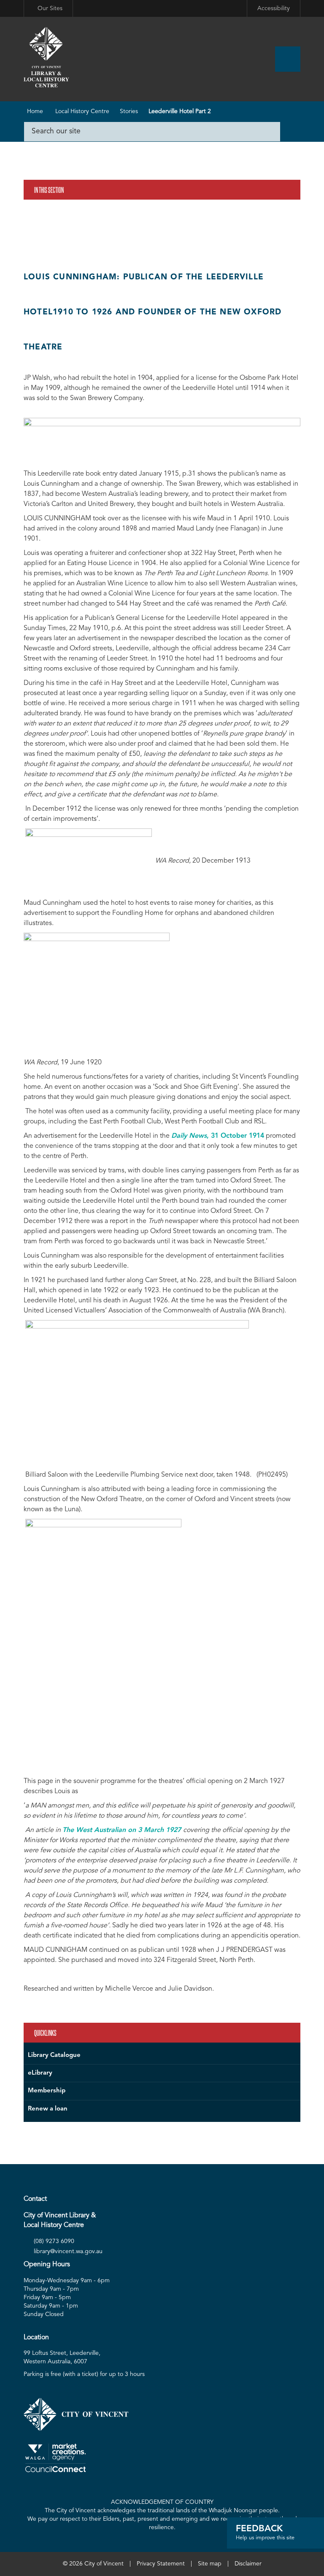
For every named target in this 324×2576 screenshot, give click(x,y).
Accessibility (274, 8)
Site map (210, 2564)
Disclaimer (248, 2564)
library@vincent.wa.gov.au (68, 2251)
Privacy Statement (161, 2564)
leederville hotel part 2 (180, 111)
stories (129, 111)
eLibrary (40, 2073)
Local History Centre (82, 111)
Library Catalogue (54, 2055)
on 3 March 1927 (123, 1830)
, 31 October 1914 (218, 1136)
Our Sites (50, 8)
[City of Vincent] (46, 58)
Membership (47, 2091)
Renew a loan (48, 2109)
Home (35, 111)
